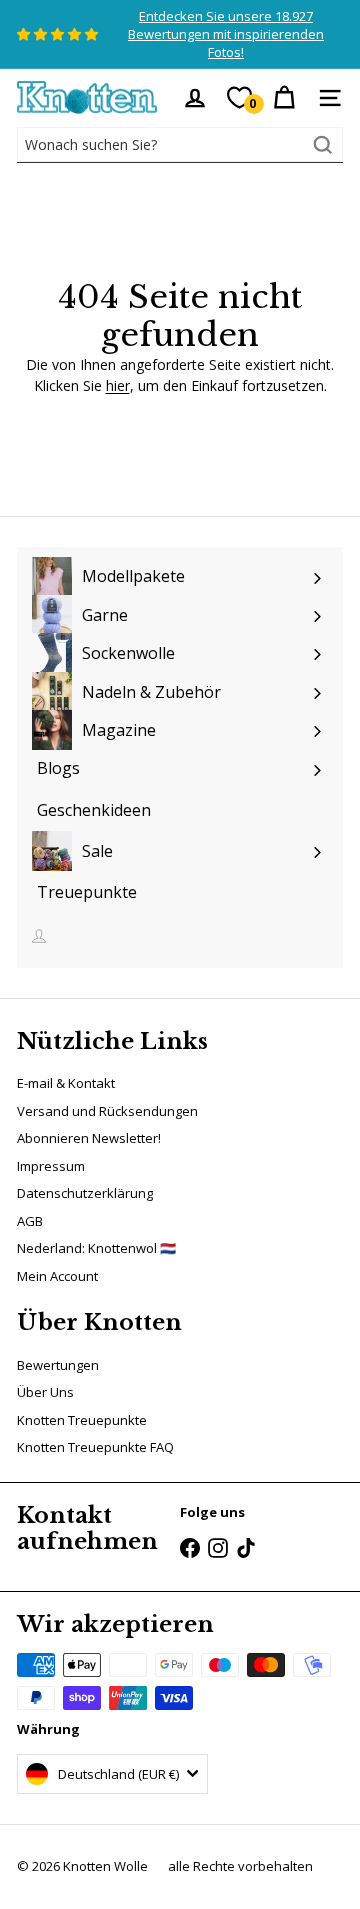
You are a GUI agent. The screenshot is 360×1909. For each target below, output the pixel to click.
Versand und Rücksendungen (107, 1111)
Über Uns (45, 1392)
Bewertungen (58, 1365)
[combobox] (180, 145)
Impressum (51, 1166)
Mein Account (57, 1276)
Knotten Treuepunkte (82, 1420)
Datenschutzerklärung (85, 1193)
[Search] (323, 145)
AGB (30, 1221)
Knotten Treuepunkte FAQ (95, 1447)
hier (118, 385)
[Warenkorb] (284, 98)
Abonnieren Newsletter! (89, 1138)
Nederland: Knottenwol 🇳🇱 (96, 1248)
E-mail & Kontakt (66, 1083)
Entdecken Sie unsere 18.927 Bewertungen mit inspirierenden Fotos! (226, 34)
